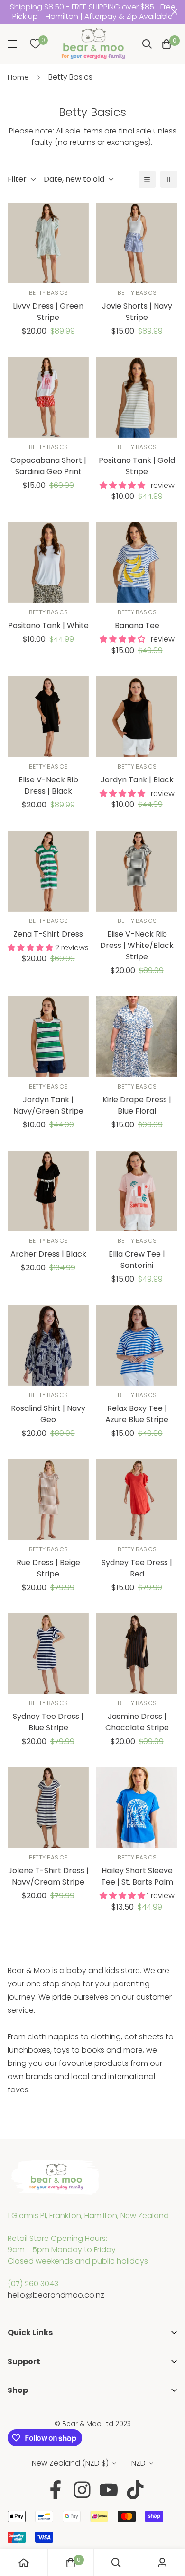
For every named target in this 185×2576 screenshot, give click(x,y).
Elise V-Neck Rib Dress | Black (48, 785)
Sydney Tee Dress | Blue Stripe (48, 1722)
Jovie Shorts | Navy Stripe (137, 312)
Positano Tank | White (48, 625)
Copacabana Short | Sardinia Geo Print (48, 466)
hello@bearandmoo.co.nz (56, 2295)
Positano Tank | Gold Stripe (137, 466)
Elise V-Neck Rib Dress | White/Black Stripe (137, 945)
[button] (166, 44)
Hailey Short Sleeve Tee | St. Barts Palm (137, 1876)
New (15, 2446)
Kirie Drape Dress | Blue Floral (137, 1105)
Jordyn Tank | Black (137, 780)
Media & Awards (37, 2373)
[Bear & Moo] (93, 44)
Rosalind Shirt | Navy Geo (48, 1414)
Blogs (18, 2402)
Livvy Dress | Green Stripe (48, 312)
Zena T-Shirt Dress (48, 934)
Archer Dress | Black (48, 1254)
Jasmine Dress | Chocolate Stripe (137, 1722)
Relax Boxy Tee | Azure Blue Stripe (137, 1414)
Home (18, 77)
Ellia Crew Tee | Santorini (137, 1260)
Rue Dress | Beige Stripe (48, 1568)
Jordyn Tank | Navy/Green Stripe (48, 1105)
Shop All (22, 2416)
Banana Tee (137, 625)
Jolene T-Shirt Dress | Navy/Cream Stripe (48, 1876)
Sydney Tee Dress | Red (137, 1568)
